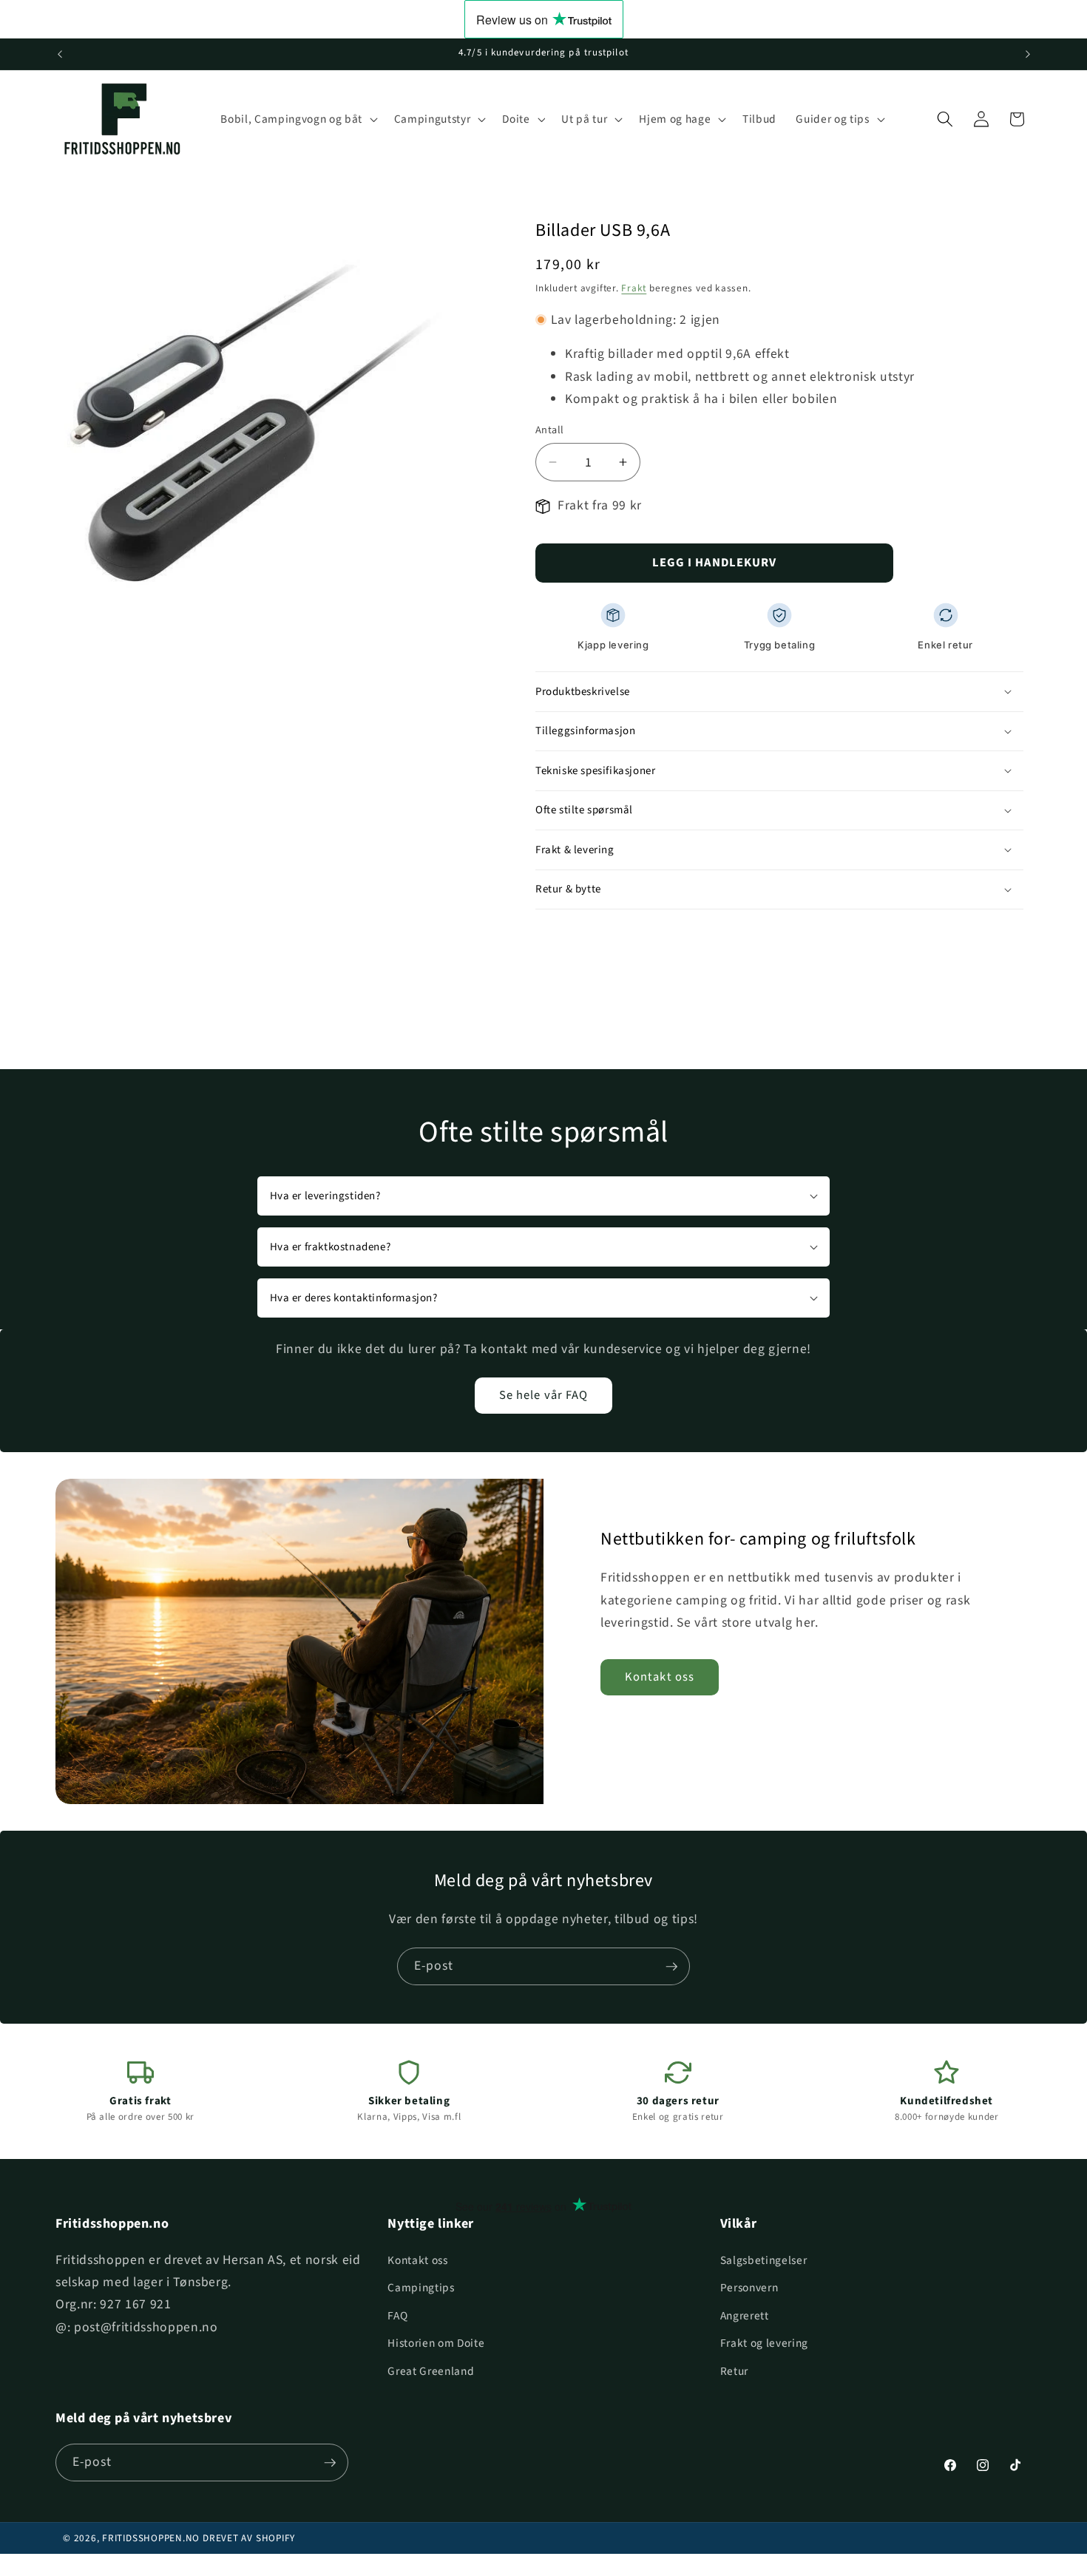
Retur (734, 2371)
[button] (297, 119)
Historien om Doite (436, 2343)
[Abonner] (671, 1967)
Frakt (634, 288)
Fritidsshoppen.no (151, 2538)
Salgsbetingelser (764, 2260)
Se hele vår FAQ (544, 1395)
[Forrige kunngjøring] (60, 54)
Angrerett (745, 2316)
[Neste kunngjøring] (1028, 54)
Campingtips (421, 2288)
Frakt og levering (764, 2343)
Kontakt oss (660, 1677)
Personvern (749, 2288)
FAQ (397, 2316)
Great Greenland (431, 2371)
